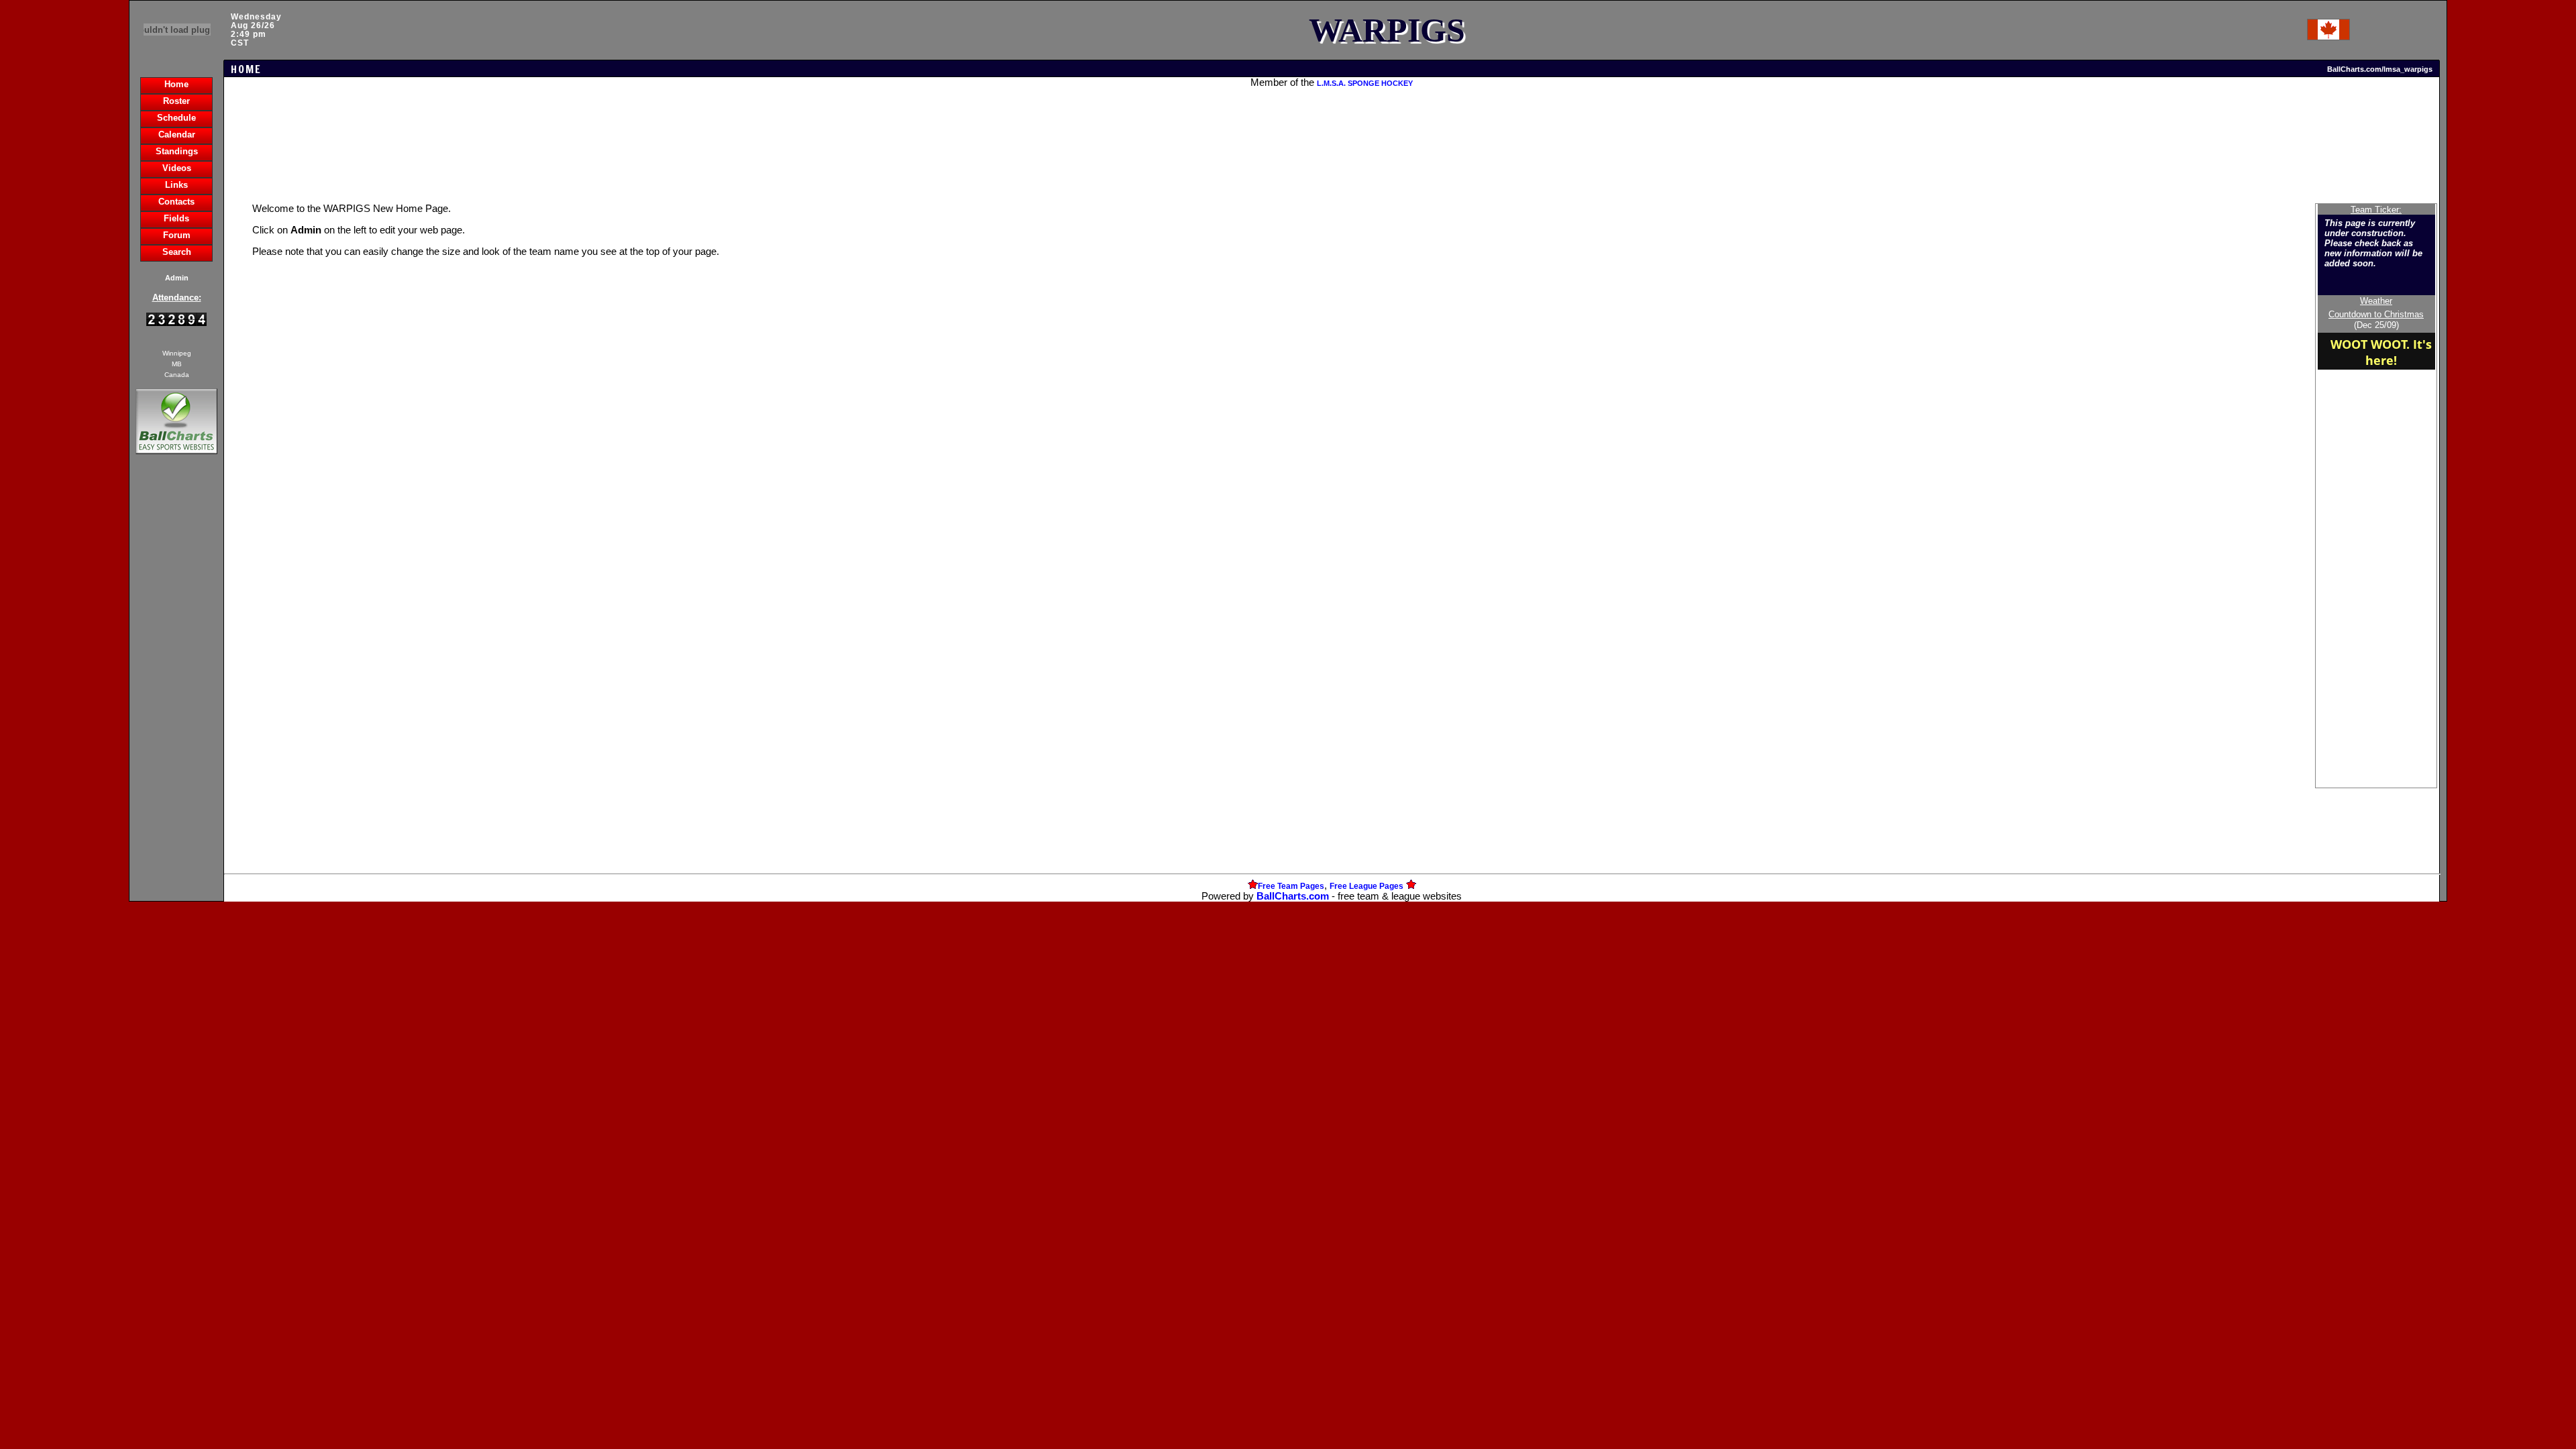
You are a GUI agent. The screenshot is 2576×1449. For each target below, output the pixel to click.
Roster (176, 101)
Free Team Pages (1291, 886)
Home (176, 84)
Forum (177, 235)
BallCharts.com (1293, 896)
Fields (176, 218)
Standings (177, 151)
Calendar (177, 135)
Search (177, 252)
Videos (177, 168)
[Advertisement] (176, 688)
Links (176, 185)
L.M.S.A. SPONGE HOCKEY (1365, 83)
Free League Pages (1366, 886)
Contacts (176, 202)
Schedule (176, 118)
